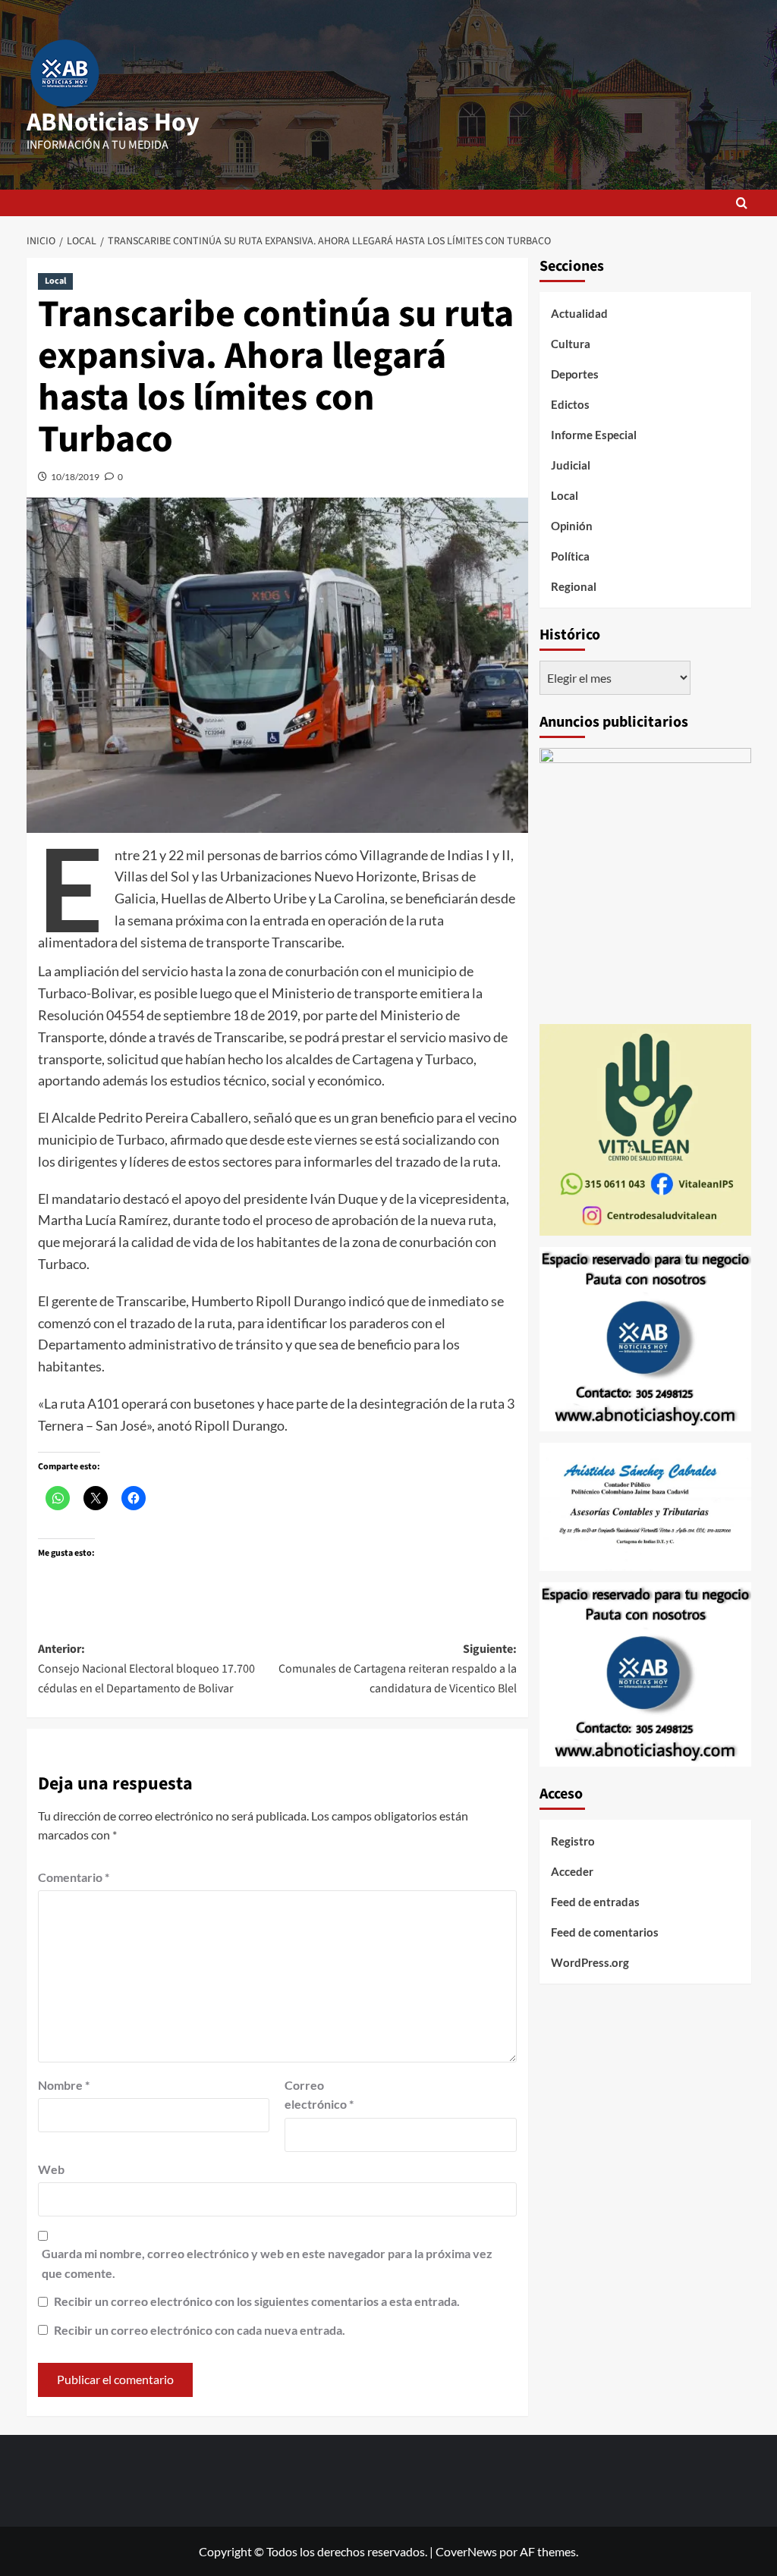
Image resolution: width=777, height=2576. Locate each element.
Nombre (64, 2085)
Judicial (571, 465)
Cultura (571, 344)
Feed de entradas (595, 1902)
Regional (574, 586)
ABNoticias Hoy (113, 123)
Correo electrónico (319, 2095)
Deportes (575, 374)
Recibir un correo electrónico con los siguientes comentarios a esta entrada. (257, 2301)
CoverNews (466, 2551)
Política (570, 556)
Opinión (572, 526)
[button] (742, 203)
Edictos (570, 404)
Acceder (572, 1871)
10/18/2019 (75, 477)
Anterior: (146, 1668)
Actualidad (579, 313)
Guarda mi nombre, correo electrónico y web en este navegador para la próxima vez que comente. (267, 2263)
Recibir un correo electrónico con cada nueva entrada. (200, 2330)
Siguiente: (398, 1668)
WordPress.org (590, 1962)
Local (55, 281)
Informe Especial (594, 435)
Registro (573, 1841)
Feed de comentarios (605, 1932)
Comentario (74, 1877)
